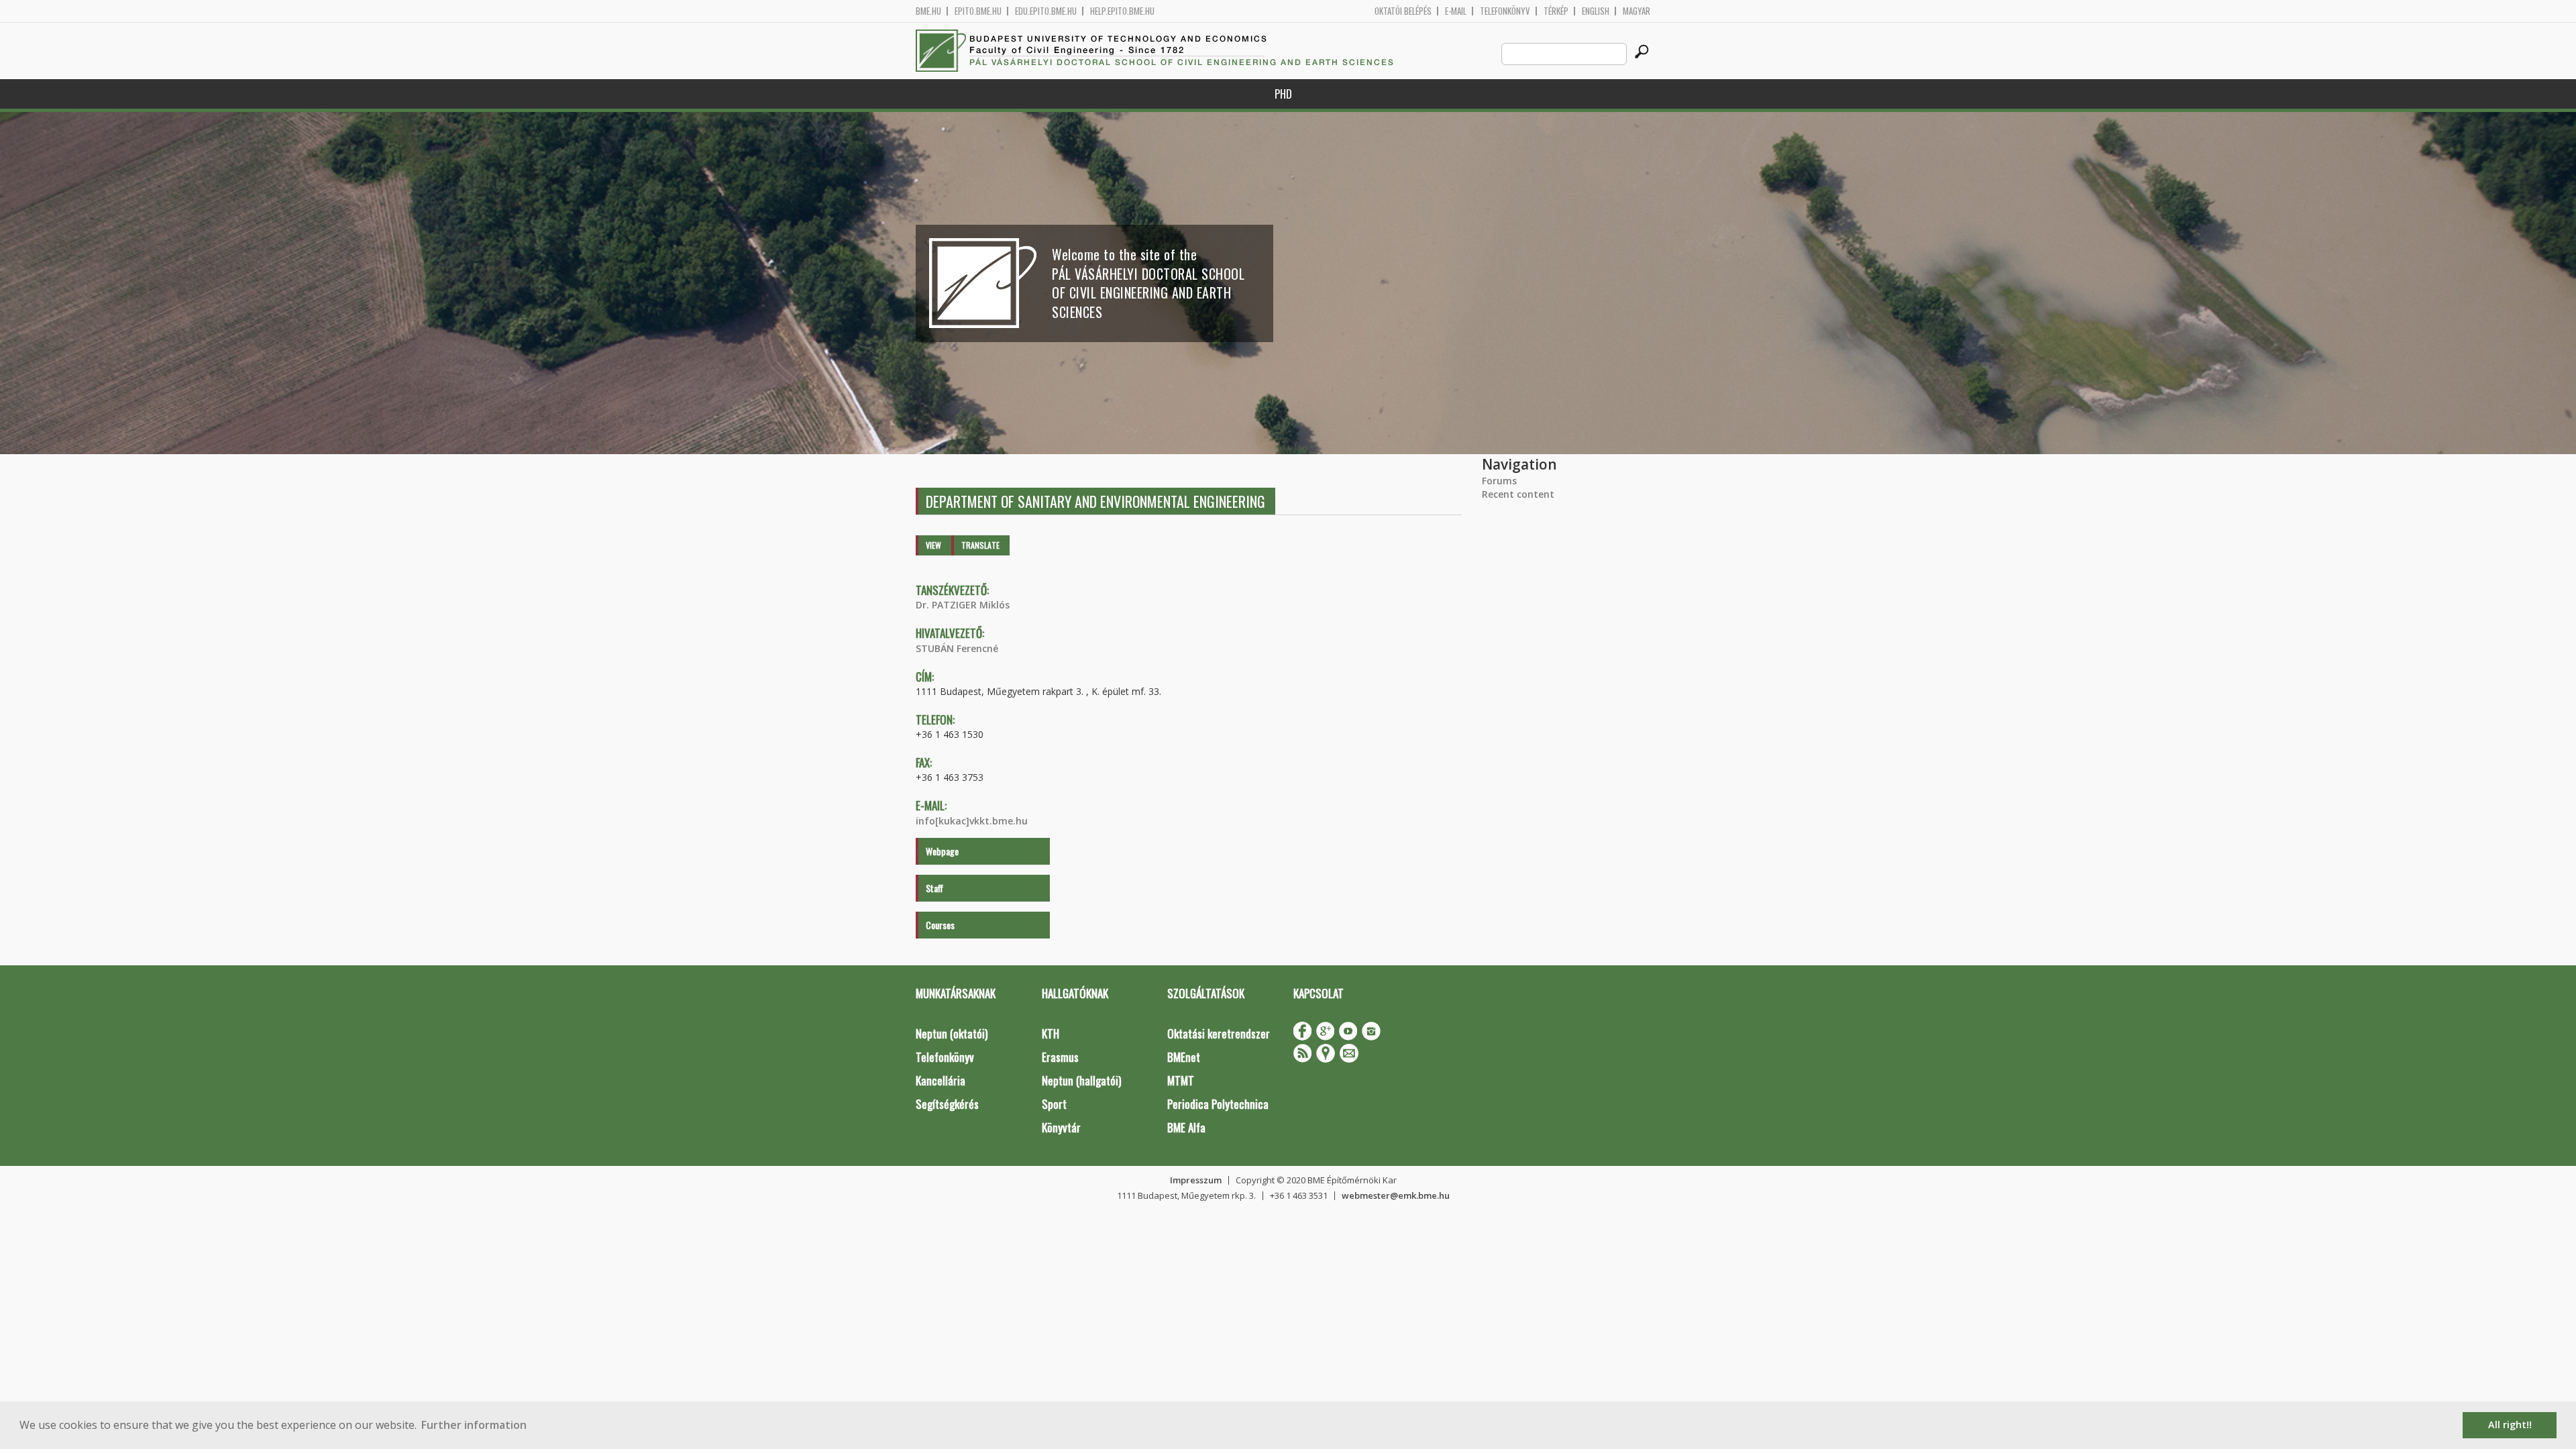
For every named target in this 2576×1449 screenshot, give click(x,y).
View (933, 545)
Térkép (1556, 11)
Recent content (1518, 494)
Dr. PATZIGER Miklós (963, 605)
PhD (1283, 94)
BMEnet (1184, 1057)
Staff (934, 888)
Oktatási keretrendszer (1219, 1033)
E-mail (1456, 11)
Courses (940, 925)
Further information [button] (474, 1425)
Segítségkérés (947, 1104)
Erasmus (1060, 1057)
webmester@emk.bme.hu (1396, 1195)
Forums (1499, 481)
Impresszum (1196, 1180)
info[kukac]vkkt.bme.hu (972, 821)
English (1596, 11)
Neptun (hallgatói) (1081, 1080)
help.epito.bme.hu (1122, 11)
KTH (1051, 1033)
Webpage (942, 851)
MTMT (1181, 1080)
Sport (1054, 1104)
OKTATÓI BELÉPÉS (1403, 11)
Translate (980, 545)
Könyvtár (1061, 1127)
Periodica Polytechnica (1218, 1104)
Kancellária (941, 1080)
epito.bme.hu (978, 11)
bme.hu (928, 11)
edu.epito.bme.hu (1046, 11)
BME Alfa (1186, 1127)
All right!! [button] (2510, 1425)
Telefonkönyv (1505, 11)
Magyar (1636, 11)
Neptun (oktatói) (952, 1033)
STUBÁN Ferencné (957, 648)
